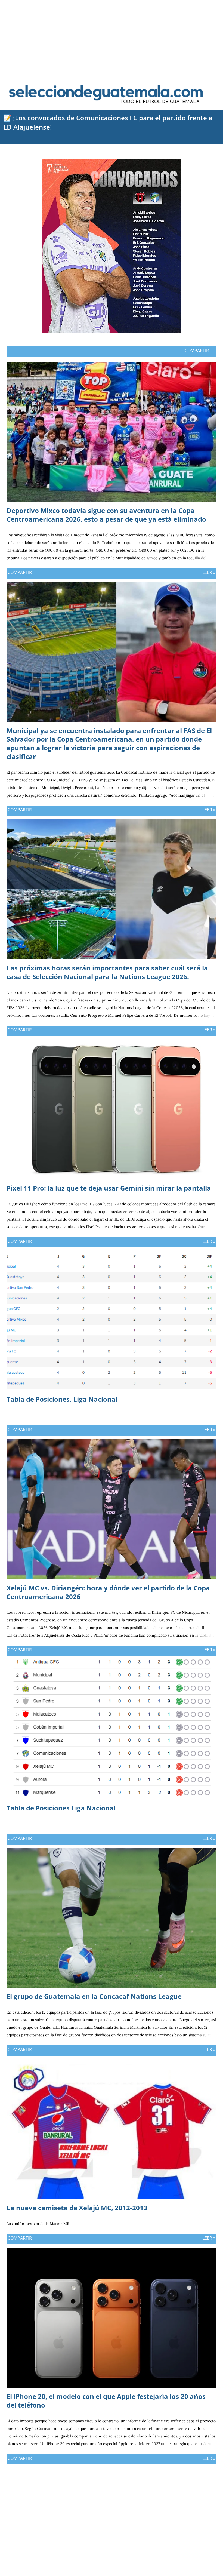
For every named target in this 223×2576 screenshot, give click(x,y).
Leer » (209, 572)
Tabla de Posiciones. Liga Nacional (62, 1399)
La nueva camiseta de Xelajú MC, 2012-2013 (77, 2208)
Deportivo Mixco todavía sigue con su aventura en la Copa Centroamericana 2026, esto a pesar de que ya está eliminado (106, 515)
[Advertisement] (112, 38)
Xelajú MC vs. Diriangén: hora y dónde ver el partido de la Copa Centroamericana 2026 (108, 1592)
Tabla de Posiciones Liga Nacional (61, 1808)
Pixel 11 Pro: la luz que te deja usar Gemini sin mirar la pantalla (109, 1188)
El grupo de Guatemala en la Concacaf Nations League (94, 1996)
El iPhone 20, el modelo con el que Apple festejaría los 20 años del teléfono (106, 2401)
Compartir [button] (197, 351)
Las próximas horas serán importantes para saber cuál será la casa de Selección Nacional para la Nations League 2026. (107, 972)
